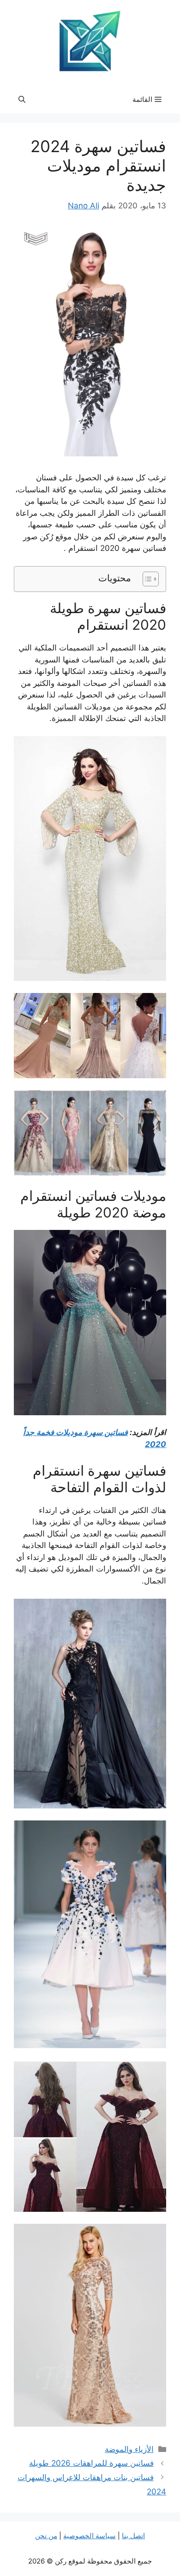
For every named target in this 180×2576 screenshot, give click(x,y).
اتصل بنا (133, 2536)
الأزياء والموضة (129, 2449)
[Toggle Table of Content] (146, 579)
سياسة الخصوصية (90, 2536)
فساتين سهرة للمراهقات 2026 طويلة (91, 2463)
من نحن (46, 2536)
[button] (22, 100)
